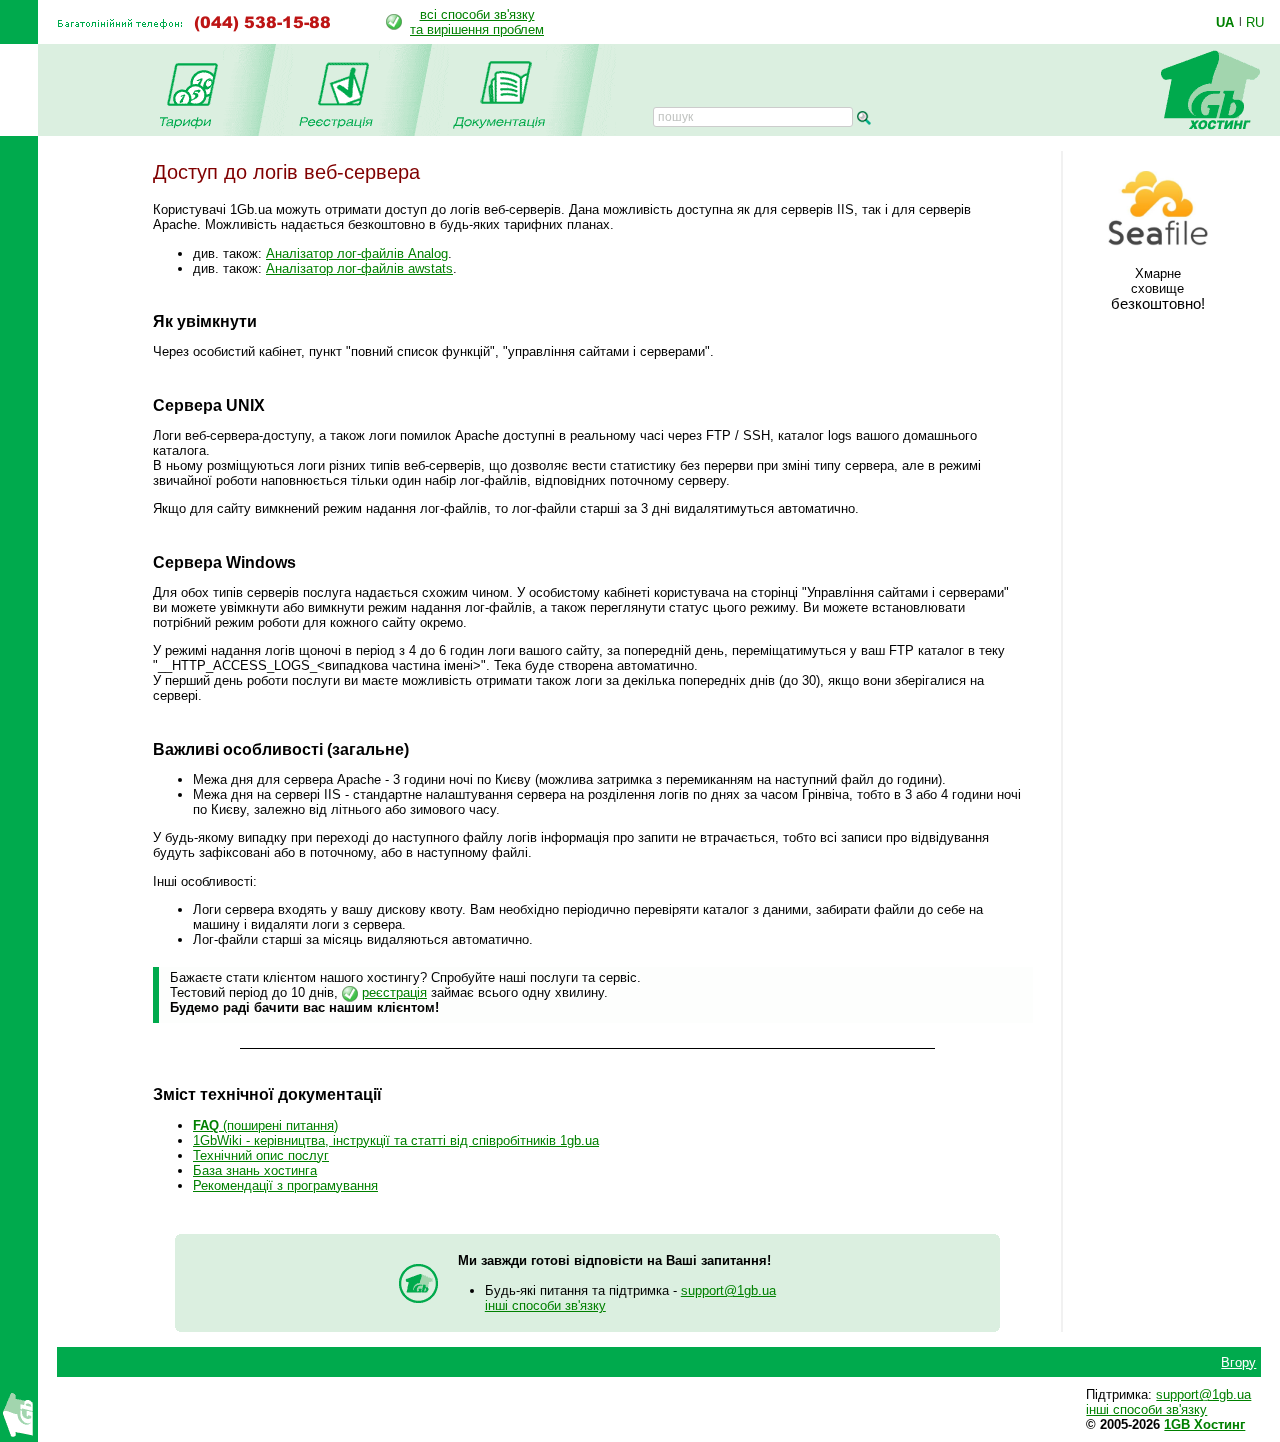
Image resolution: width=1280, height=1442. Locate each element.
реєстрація (394, 992)
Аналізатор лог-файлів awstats (359, 268)
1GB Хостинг (1204, 1424)
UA (1225, 22)
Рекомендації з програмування (285, 1185)
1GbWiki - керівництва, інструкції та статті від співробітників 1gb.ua (396, 1140)
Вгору (1238, 1362)
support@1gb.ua (728, 1290)
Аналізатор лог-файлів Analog (357, 253)
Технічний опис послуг (261, 1155)
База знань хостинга (255, 1170)
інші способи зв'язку (545, 1305)
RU (1255, 22)
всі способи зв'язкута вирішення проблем (477, 22)
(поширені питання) (265, 1125)
